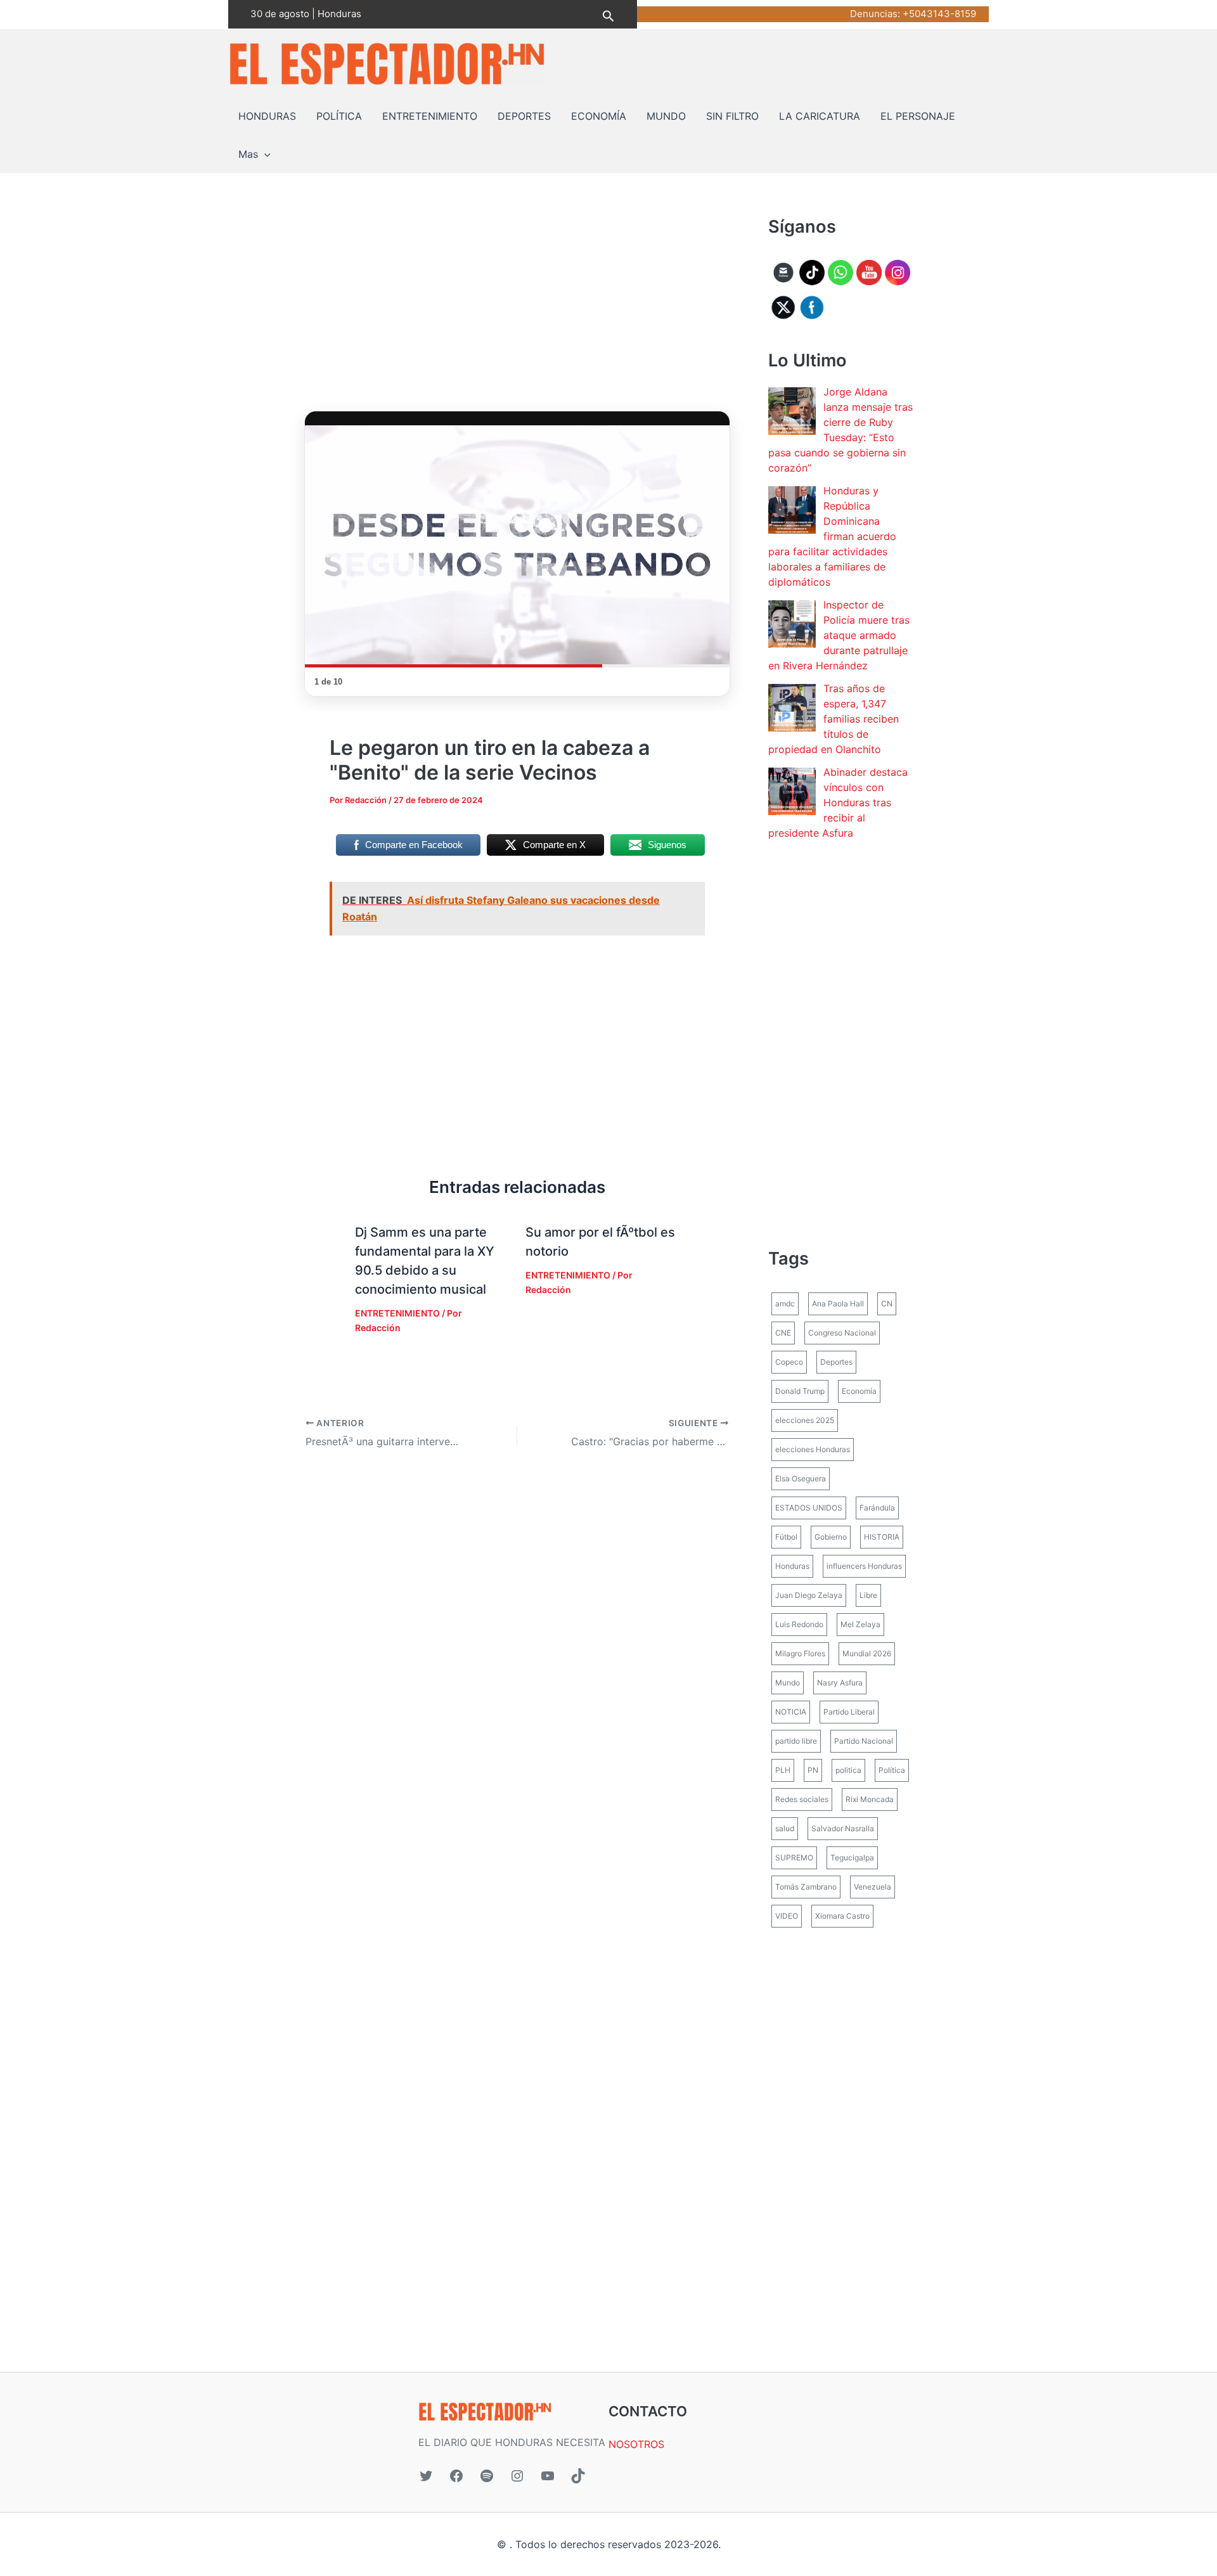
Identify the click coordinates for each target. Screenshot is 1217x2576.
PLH (783, 1770)
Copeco (789, 1362)
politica (848, 1770)
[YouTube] (548, 2476)
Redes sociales (802, 1799)
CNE (783, 1333)
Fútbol (786, 1537)
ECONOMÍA (599, 116)
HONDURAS (267, 116)
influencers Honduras (864, 1566)
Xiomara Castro (842, 1916)
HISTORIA (882, 1537)
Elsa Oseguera (801, 1478)
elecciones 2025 (805, 1420)
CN (887, 1304)
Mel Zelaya (860, 1624)
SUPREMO (794, 1858)
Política (892, 1770)
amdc (785, 1304)
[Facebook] (456, 2476)
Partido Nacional (864, 1741)
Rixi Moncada (870, 1799)
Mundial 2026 (867, 1653)
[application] (264, 154)
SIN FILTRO (732, 116)
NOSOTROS (636, 2444)
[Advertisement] (517, 308)
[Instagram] (517, 2476)
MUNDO (666, 116)
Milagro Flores (800, 1653)
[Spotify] (487, 2476)
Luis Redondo (799, 1624)
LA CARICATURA (820, 116)
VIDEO (787, 1916)
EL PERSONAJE (918, 116)
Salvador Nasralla (843, 1828)
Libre (868, 1595)
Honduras (792, 1566)
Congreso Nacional (842, 1333)
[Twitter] (426, 2476)
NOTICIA (791, 1712)
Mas (248, 154)
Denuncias (874, 14)
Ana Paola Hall (838, 1304)
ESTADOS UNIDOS (809, 1508)
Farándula (877, 1508)
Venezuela (873, 1887)
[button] (608, 14)
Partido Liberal (849, 1712)
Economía (859, 1391)
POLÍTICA (339, 116)
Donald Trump (800, 1391)
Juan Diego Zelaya (809, 1595)
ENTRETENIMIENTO (430, 116)
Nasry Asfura (840, 1683)
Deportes (836, 1362)
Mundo (788, 1683)
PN (813, 1770)
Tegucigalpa (852, 1858)
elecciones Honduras (813, 1449)
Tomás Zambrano (806, 1887)
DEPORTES (524, 116)
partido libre (796, 1741)
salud (785, 1828)
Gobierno (831, 1537)
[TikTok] (578, 2476)
